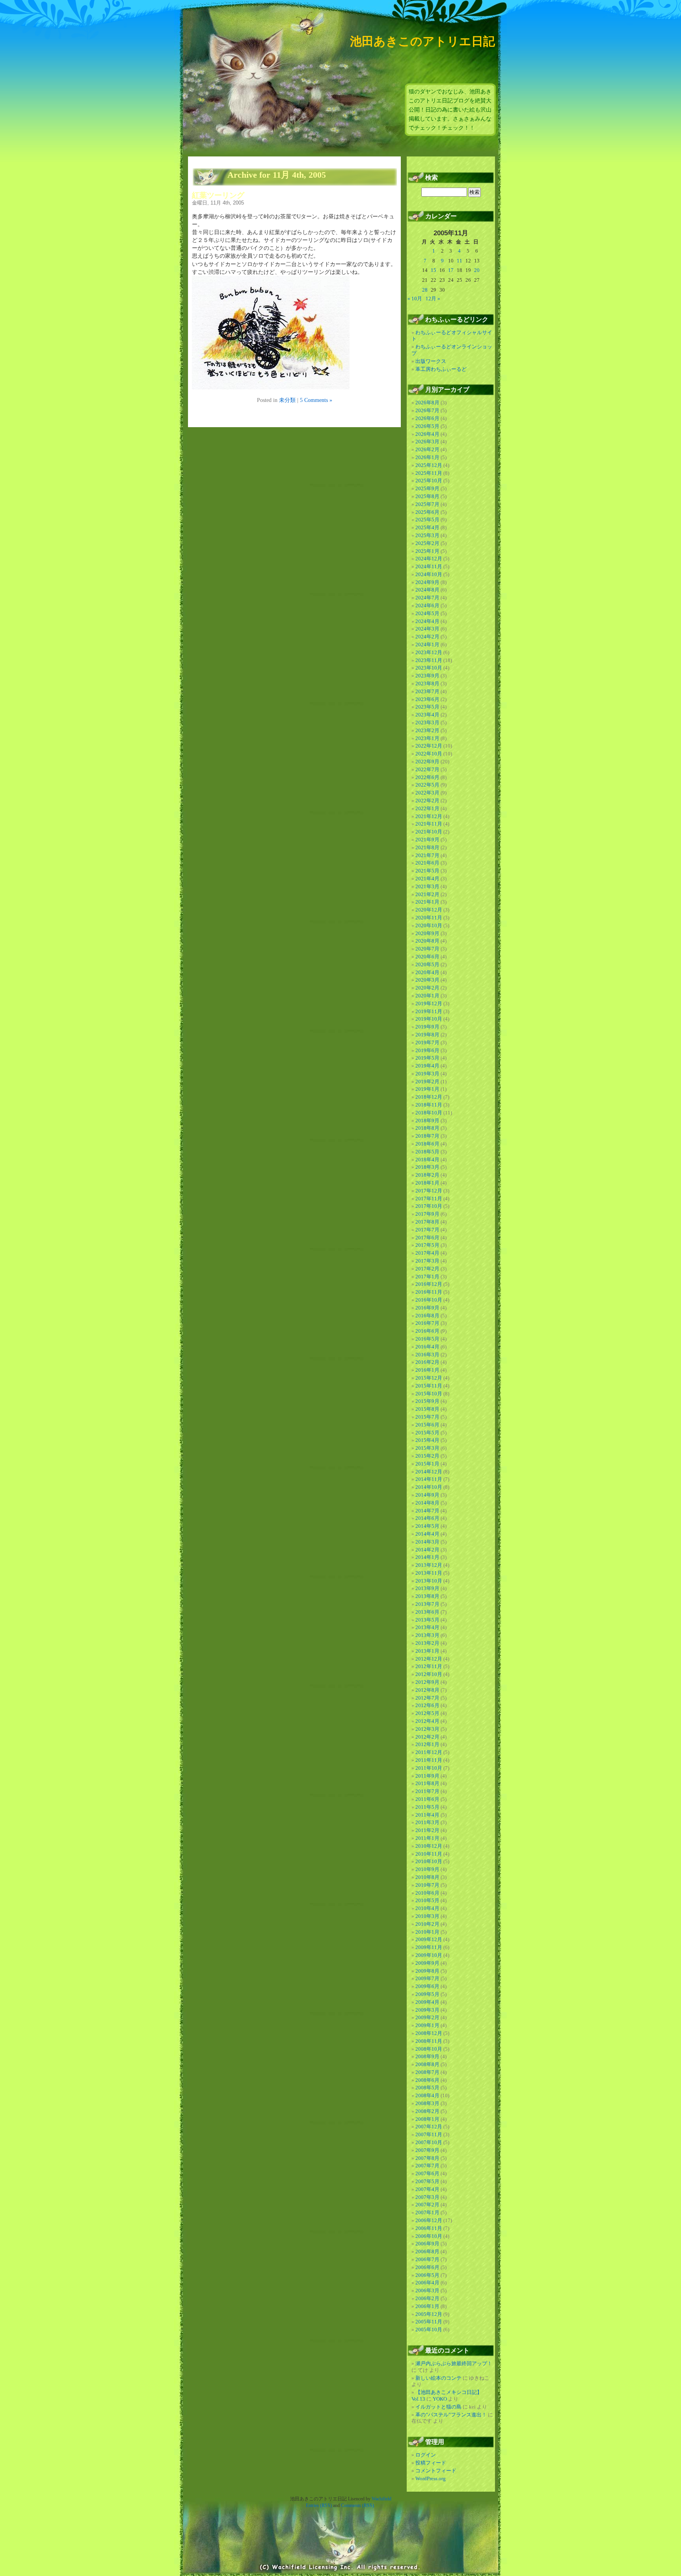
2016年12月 (429, 1284)
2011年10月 (429, 1768)
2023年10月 (429, 668)
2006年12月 (429, 2220)
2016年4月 (427, 1347)
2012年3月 (427, 1729)
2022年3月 (427, 793)
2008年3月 (427, 2103)
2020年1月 (427, 996)
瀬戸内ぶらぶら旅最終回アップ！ (454, 2363)
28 (425, 290)
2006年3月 (427, 2291)
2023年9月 (427, 676)
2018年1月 (427, 1183)
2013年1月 (427, 1651)
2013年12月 (429, 1565)
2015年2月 (427, 1456)
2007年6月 (427, 2173)
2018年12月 (429, 1097)
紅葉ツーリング (218, 195)
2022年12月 (429, 746)
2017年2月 (427, 1269)
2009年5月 (427, 1994)
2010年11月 (429, 1854)
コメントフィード (436, 2471)
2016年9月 (427, 1308)
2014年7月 (427, 1511)
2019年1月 (427, 1089)
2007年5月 (427, 2181)
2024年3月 (427, 629)
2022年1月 (427, 808)
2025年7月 (427, 504)
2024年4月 (427, 621)
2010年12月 (429, 1846)
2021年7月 (427, 855)
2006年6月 (427, 2267)
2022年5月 (427, 785)
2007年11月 (429, 2134)
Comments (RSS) (357, 2505)
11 (460, 261)
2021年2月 (427, 894)
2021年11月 (429, 824)
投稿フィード (431, 2463)
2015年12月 (429, 1378)
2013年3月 (427, 1635)
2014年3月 (427, 1542)
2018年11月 (429, 1105)
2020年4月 (427, 972)
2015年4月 (427, 1440)
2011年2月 (427, 1830)
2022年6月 (427, 777)
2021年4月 (427, 879)
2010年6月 (427, 1893)
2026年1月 (427, 457)
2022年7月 (427, 769)
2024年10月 (429, 574)
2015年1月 (427, 1464)
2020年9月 (427, 933)
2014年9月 (427, 1495)
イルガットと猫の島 (438, 2407)
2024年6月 (427, 605)
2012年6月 (427, 1705)
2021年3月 (427, 886)
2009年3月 (427, 2010)
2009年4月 (427, 2002)
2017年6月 (427, 1238)
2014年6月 (427, 1518)
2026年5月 (427, 426)
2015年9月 (427, 1401)
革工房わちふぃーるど (441, 369)
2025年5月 (427, 520)
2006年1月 (427, 2306)
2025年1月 (427, 551)
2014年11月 (429, 1479)
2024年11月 (429, 566)
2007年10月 (429, 2142)
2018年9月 (427, 1121)
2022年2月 (427, 801)
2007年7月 (427, 2166)
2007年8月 (427, 2158)
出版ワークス (431, 361)
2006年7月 (427, 2259)
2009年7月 (427, 1978)
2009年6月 (427, 1986)
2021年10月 (429, 832)
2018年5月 (427, 1152)
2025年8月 (427, 496)
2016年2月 (427, 1362)
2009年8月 (427, 1971)
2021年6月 (427, 863)
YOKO (440, 2399)
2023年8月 (427, 684)
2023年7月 (427, 691)
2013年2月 (427, 1643)
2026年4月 (427, 434)
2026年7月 (427, 410)
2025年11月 (429, 473)
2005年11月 (429, 2322)
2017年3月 (427, 1261)
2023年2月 (427, 730)
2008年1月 (427, 2119)
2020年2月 (427, 988)
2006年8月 (427, 2251)
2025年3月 (427, 535)
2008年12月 (429, 2033)
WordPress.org (431, 2478)
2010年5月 (427, 1900)
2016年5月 (427, 1339)
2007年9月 (427, 2150)
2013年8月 (427, 1596)
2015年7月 (427, 1417)
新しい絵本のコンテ (438, 2378)
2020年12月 (429, 910)
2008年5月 (427, 2088)
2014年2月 (427, 1550)
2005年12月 (429, 2314)
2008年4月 (427, 2095)
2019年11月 (429, 1011)
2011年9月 (427, 1776)
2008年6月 (427, 2080)
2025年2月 (427, 543)
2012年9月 (427, 1682)
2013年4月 (427, 1627)
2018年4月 (427, 1160)
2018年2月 (427, 1175)
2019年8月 (427, 1035)
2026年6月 (427, 418)
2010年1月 (427, 1932)
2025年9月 (427, 488)
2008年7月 (427, 2072)
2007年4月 (427, 2189)
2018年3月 (427, 1167)
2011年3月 (427, 1822)
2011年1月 (427, 1838)
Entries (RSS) (319, 2505)
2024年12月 (429, 559)
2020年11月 (429, 918)
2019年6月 (427, 1050)
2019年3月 (427, 1074)
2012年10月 (429, 1674)
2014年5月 (427, 1526)
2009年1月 (427, 2025)
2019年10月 (429, 1019)
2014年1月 (427, 1557)
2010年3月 (427, 1916)
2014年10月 (429, 1487)
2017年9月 (427, 1214)
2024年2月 (427, 637)
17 (451, 270)
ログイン (426, 2455)
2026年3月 (427, 442)
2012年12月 (429, 1659)
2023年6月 (427, 699)
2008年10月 (429, 2049)
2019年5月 (427, 1058)
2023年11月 (429, 660)
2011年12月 (429, 1752)
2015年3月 (427, 1448)
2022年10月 (429, 754)
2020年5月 (427, 964)
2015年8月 (427, 1409)
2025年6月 (427, 512)
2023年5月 (427, 707)
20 (477, 270)
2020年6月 (427, 957)
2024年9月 (427, 582)
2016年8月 (427, 1316)
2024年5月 (427, 613)
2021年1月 (427, 902)
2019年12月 (429, 1003)
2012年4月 (427, 1721)
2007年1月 (427, 2212)
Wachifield (381, 2499)
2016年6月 (427, 1331)
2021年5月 (427, 871)
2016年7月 (427, 1323)
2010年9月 (427, 1869)
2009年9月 (427, 1963)
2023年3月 (427, 723)
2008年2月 (427, 2111)
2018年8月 (427, 1128)
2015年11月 (429, 1386)
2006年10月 (429, 2236)
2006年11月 (429, 2228)
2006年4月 (427, 2283)
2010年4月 (427, 1908)
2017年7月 (427, 1230)
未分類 (287, 400)
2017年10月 (429, 1206)
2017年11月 (429, 1199)
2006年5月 (427, 2275)
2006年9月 (427, 2244)
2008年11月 (429, 2041)
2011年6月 (427, 1799)
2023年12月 (429, 652)
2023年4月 (427, 715)
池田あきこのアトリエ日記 (422, 41)
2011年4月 (427, 1815)
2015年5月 (427, 1433)
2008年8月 (427, 2064)
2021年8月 (427, 847)
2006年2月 (427, 2298)
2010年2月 (427, 1924)
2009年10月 (429, 1955)
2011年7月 (427, 1791)
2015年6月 (427, 1425)
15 (434, 270)
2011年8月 (427, 1783)
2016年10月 (429, 1300)
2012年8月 (427, 1690)
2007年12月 (429, 2127)
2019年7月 (427, 1042)
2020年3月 (427, 980)
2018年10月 (429, 1113)
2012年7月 (427, 1698)
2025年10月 (429, 481)
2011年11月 (429, 1760)
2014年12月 (429, 1472)
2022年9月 (427, 762)
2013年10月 (429, 1581)
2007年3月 (427, 2197)
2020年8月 (427, 941)
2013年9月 (427, 1588)
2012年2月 (427, 1737)
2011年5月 (427, 1807)
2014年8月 (427, 1503)
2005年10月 (429, 2330)
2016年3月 (427, 1355)
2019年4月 (427, 1066)
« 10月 (415, 299)
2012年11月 (429, 1666)
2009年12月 (429, 1939)
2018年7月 (427, 1136)
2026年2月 (427, 449)
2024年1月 (427, 644)
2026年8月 (427, 403)
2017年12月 (429, 1191)
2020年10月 (429, 925)
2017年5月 (427, 1245)
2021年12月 (429, 816)
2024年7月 (427, 598)
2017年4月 (427, 1253)
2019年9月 (427, 1027)
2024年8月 (427, 590)
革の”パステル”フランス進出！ (451, 2415)
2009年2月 (427, 2017)
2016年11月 (429, 1292)
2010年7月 (427, 1885)
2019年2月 (427, 1082)
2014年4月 (427, 1534)
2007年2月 (427, 2205)
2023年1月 (427, 738)
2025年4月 (427, 527)
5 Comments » (316, 400)
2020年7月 (427, 949)
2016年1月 (427, 1370)
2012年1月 (427, 1744)
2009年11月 (429, 1947)
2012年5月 (427, 1713)
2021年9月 (427, 840)
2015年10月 (429, 1394)
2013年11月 (429, 1573)
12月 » (433, 299)
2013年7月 (427, 1604)
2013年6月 (427, 1612)
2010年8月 (427, 1877)
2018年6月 (427, 1144)
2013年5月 (427, 1620)
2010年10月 (429, 1861)
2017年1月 (427, 1277)
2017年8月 (427, 1222)
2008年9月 (427, 2056)
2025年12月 (429, 465)
